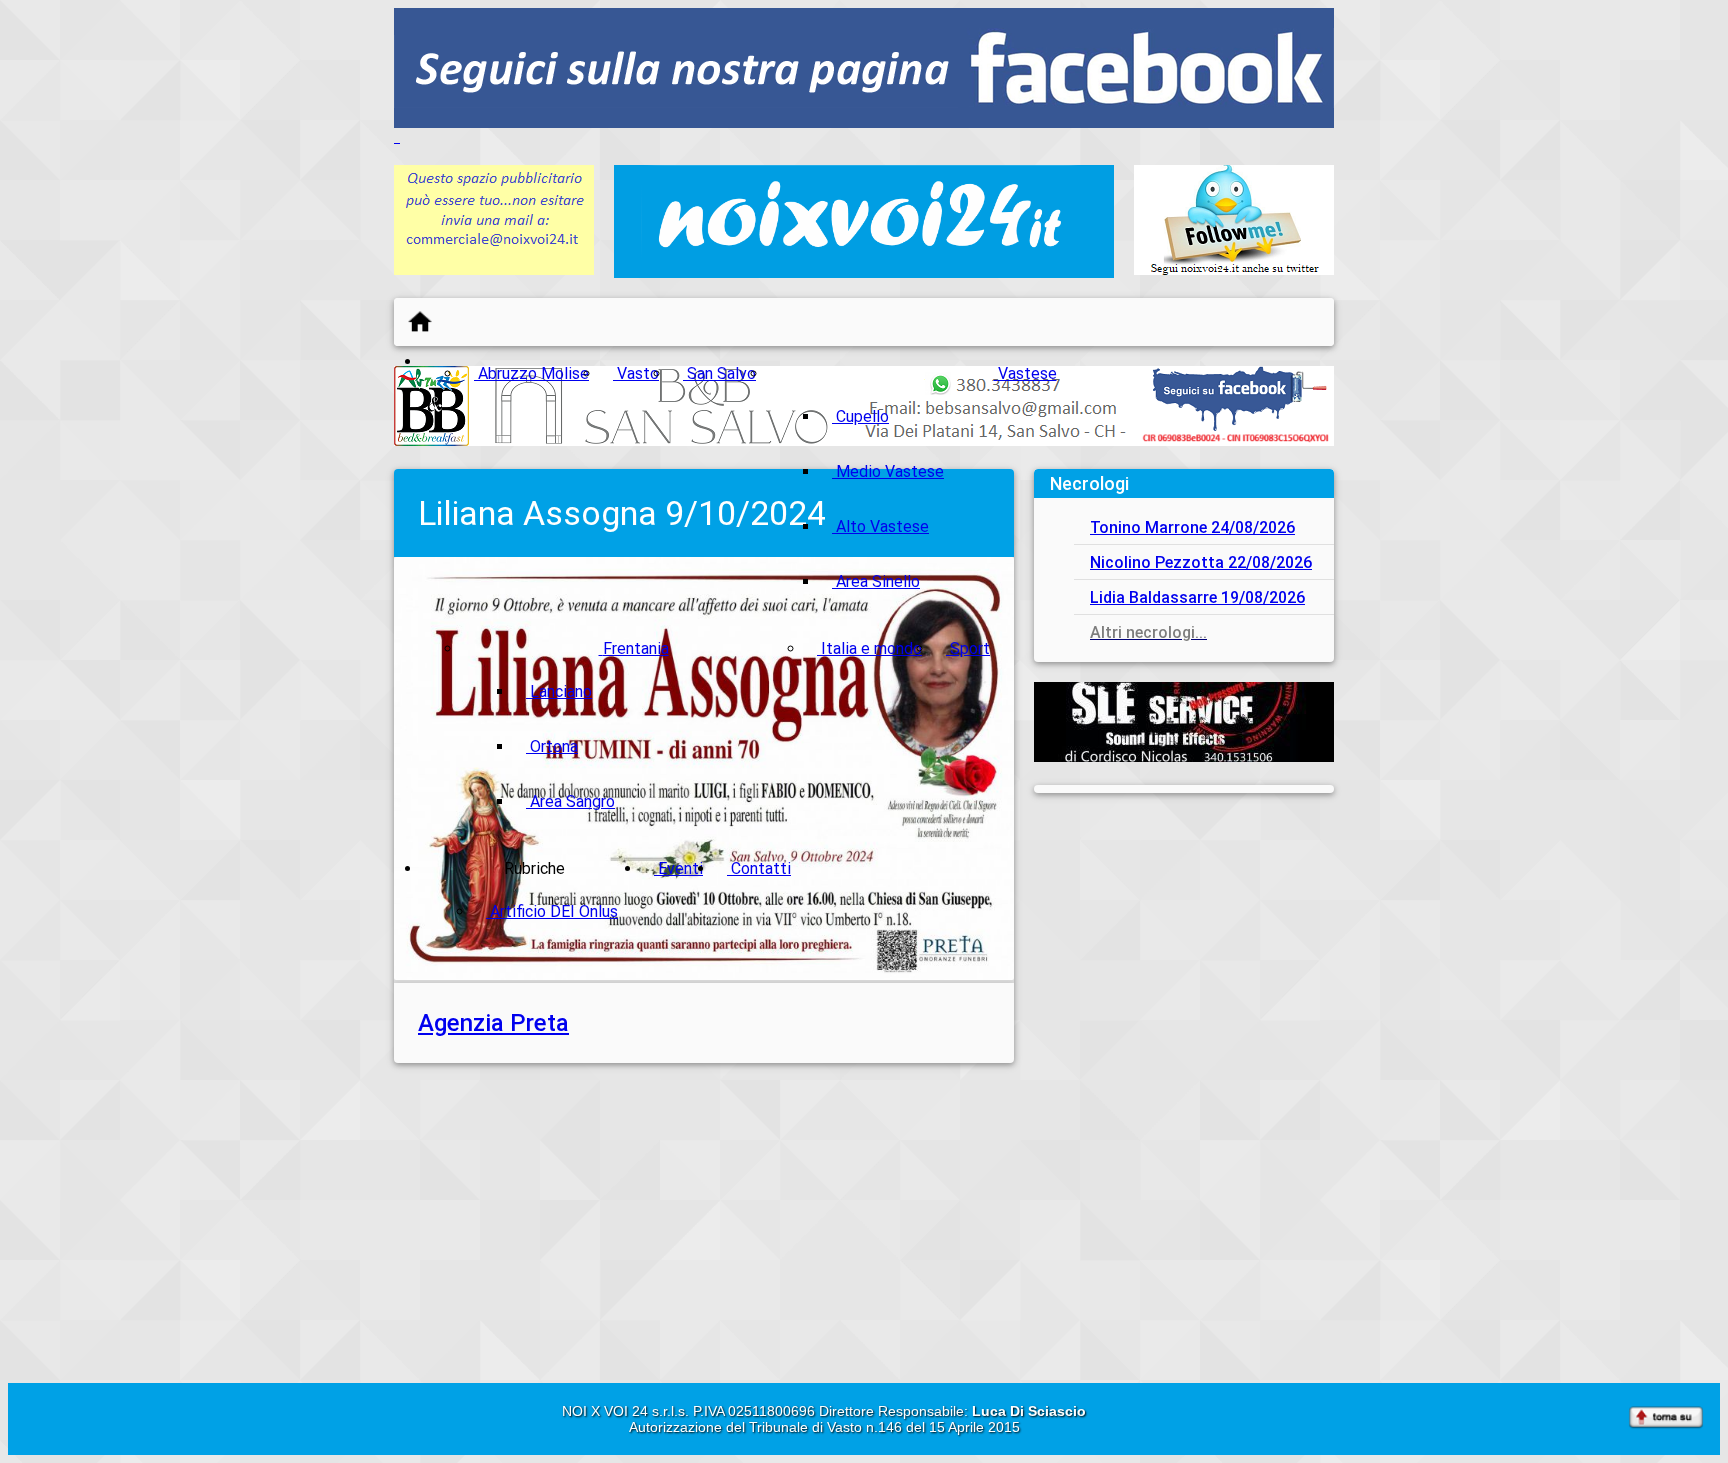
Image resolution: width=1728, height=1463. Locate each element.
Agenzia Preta (493, 1023)
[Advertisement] (1184, 938)
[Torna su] (1666, 1419)
